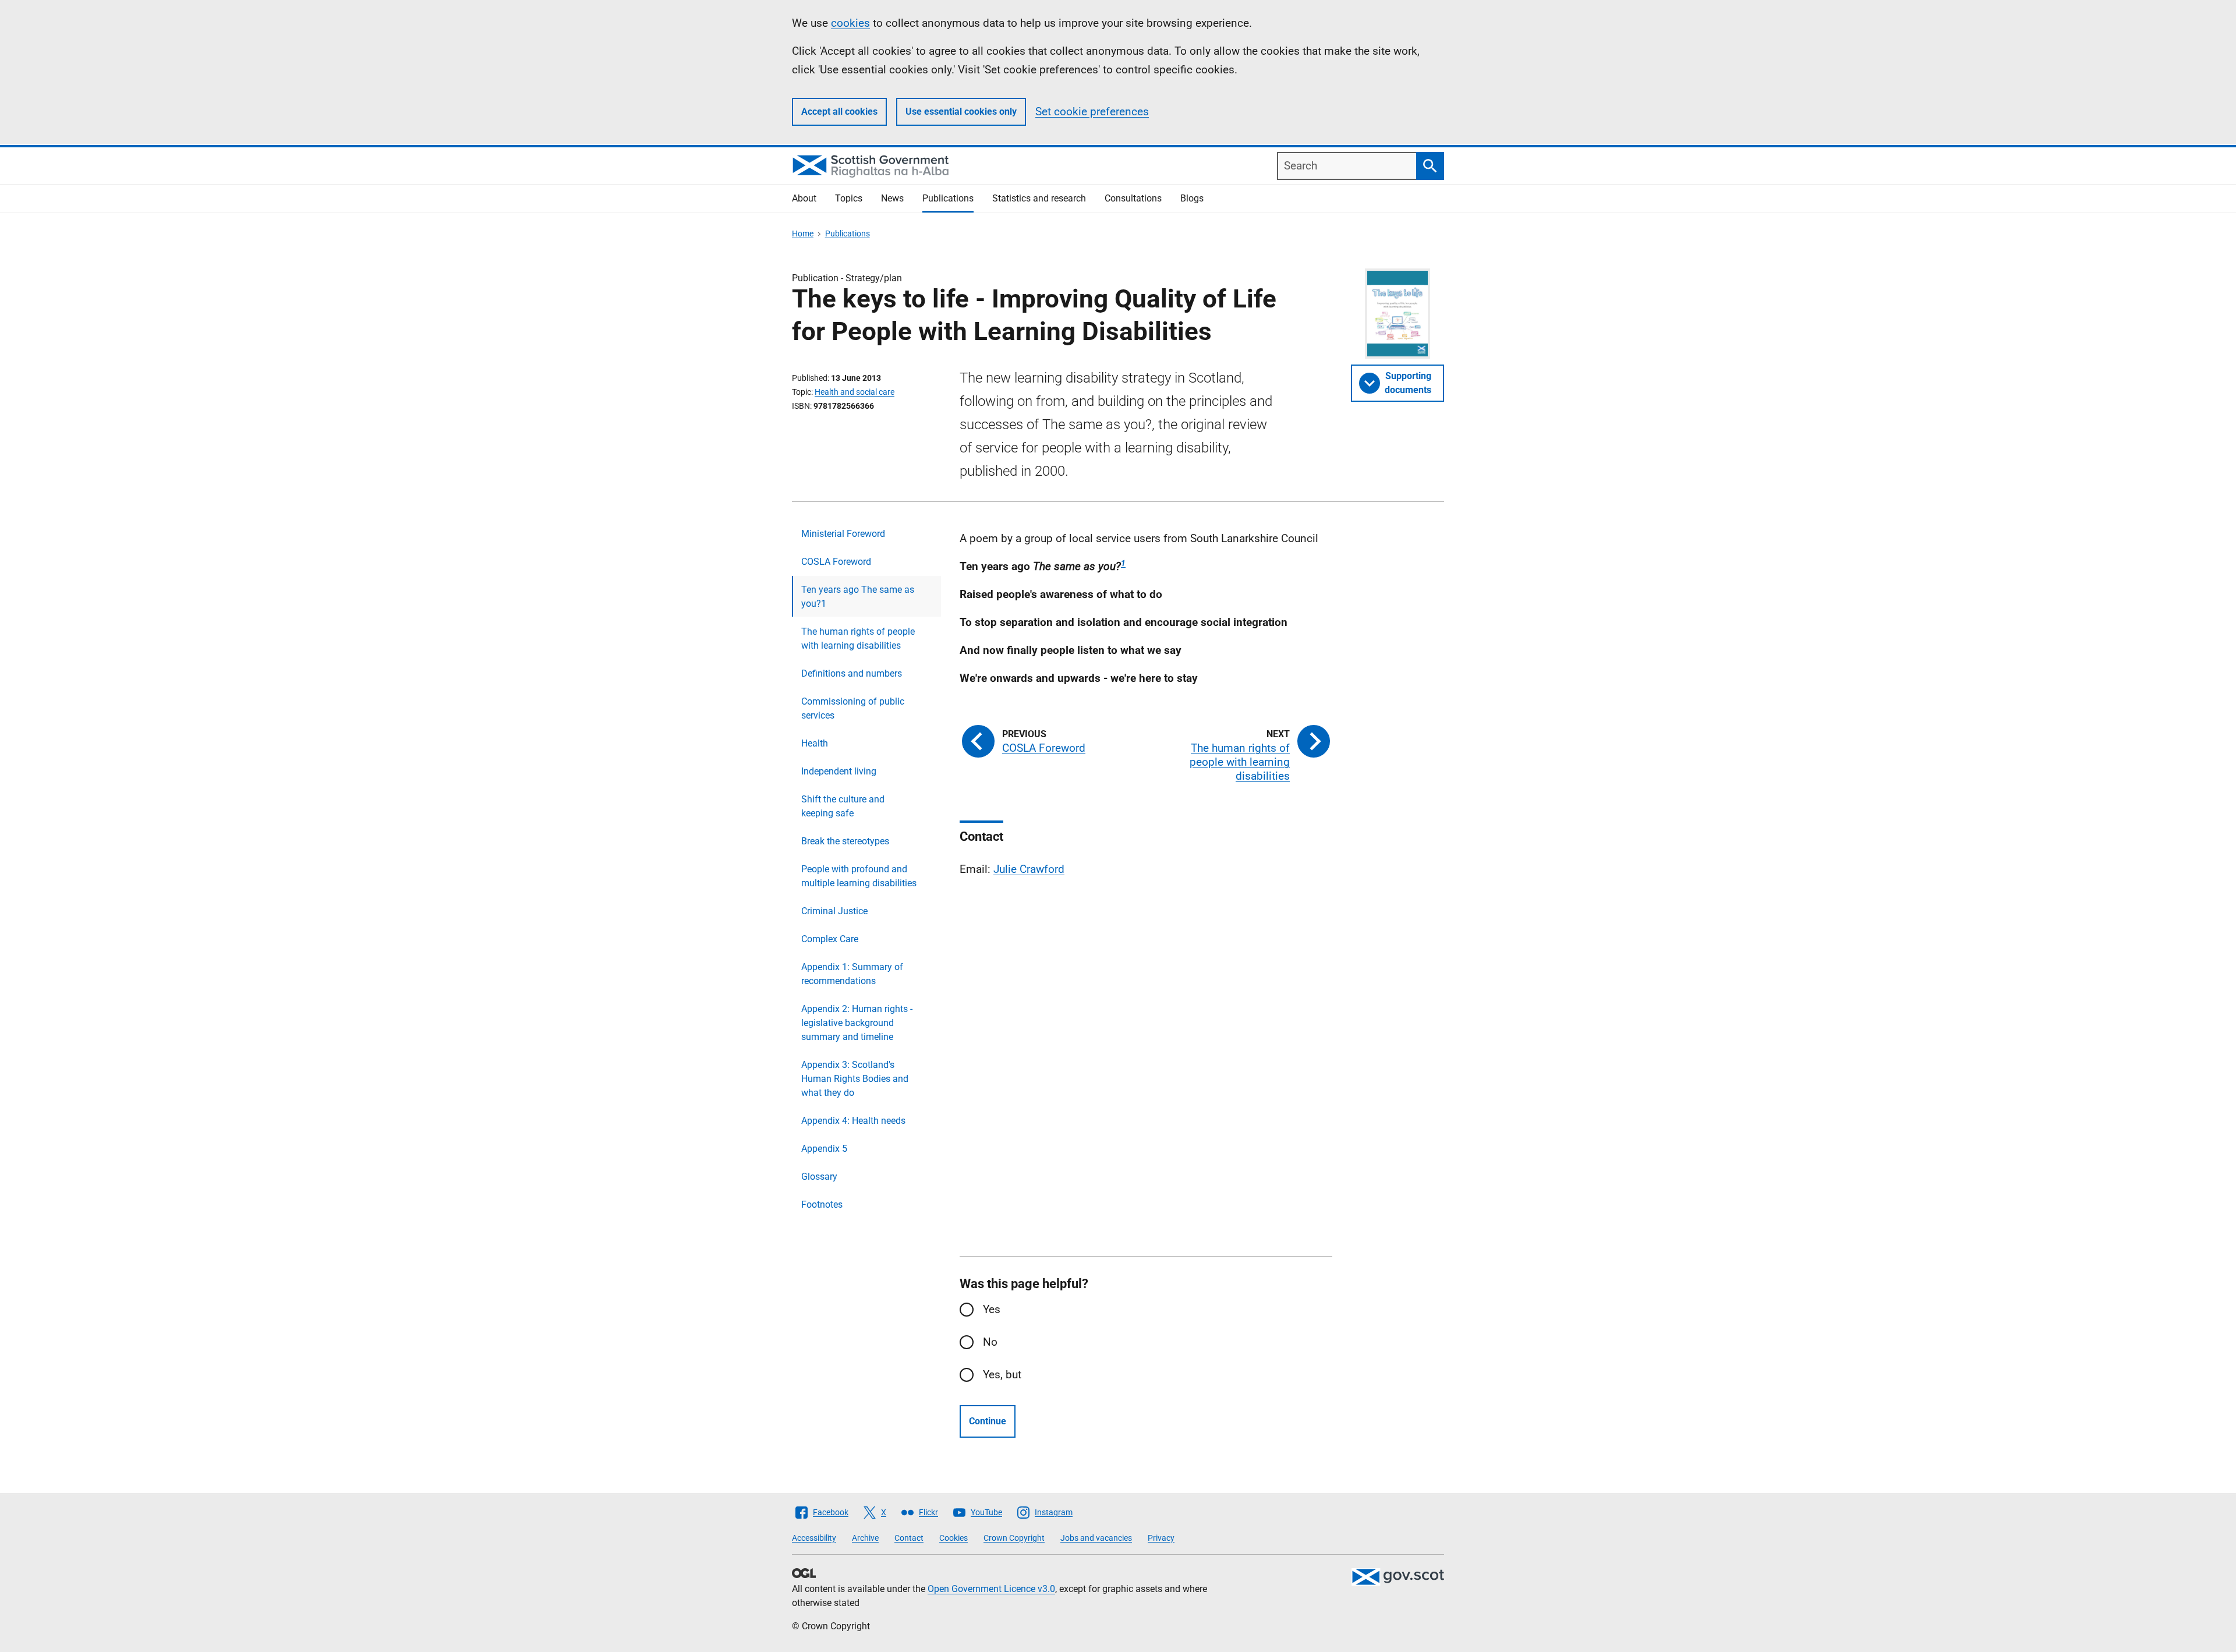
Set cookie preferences (1092, 112)
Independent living (839, 771)
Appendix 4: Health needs (853, 1121)
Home (803, 234)
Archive (865, 1538)
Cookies (954, 1538)
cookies (850, 23)
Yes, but (1002, 1375)
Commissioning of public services (853, 708)
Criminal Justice (834, 911)
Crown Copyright (1014, 1538)
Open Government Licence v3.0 (991, 1589)
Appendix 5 (824, 1149)
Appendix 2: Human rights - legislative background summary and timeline (857, 1023)
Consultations (1133, 198)
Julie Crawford (1029, 869)
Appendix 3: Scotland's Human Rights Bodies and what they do (855, 1079)
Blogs (1192, 198)
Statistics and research (1039, 198)
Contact (909, 1538)
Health (815, 743)
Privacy (1161, 1538)
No (990, 1342)
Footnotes (822, 1204)
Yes (992, 1309)
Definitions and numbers (852, 673)
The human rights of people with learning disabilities (858, 638)
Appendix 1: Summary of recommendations (852, 974)
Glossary (819, 1177)
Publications (948, 198)
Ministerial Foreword (843, 534)
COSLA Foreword (836, 562)
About (804, 198)
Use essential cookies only (961, 112)
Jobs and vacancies (1096, 1538)
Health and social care (855, 392)
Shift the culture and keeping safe (843, 806)
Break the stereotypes (845, 841)
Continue (988, 1421)
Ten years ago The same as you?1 (858, 597)
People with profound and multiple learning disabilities (859, 876)
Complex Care (830, 939)
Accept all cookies (839, 112)
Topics (849, 198)
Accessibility (814, 1538)
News (892, 198)
